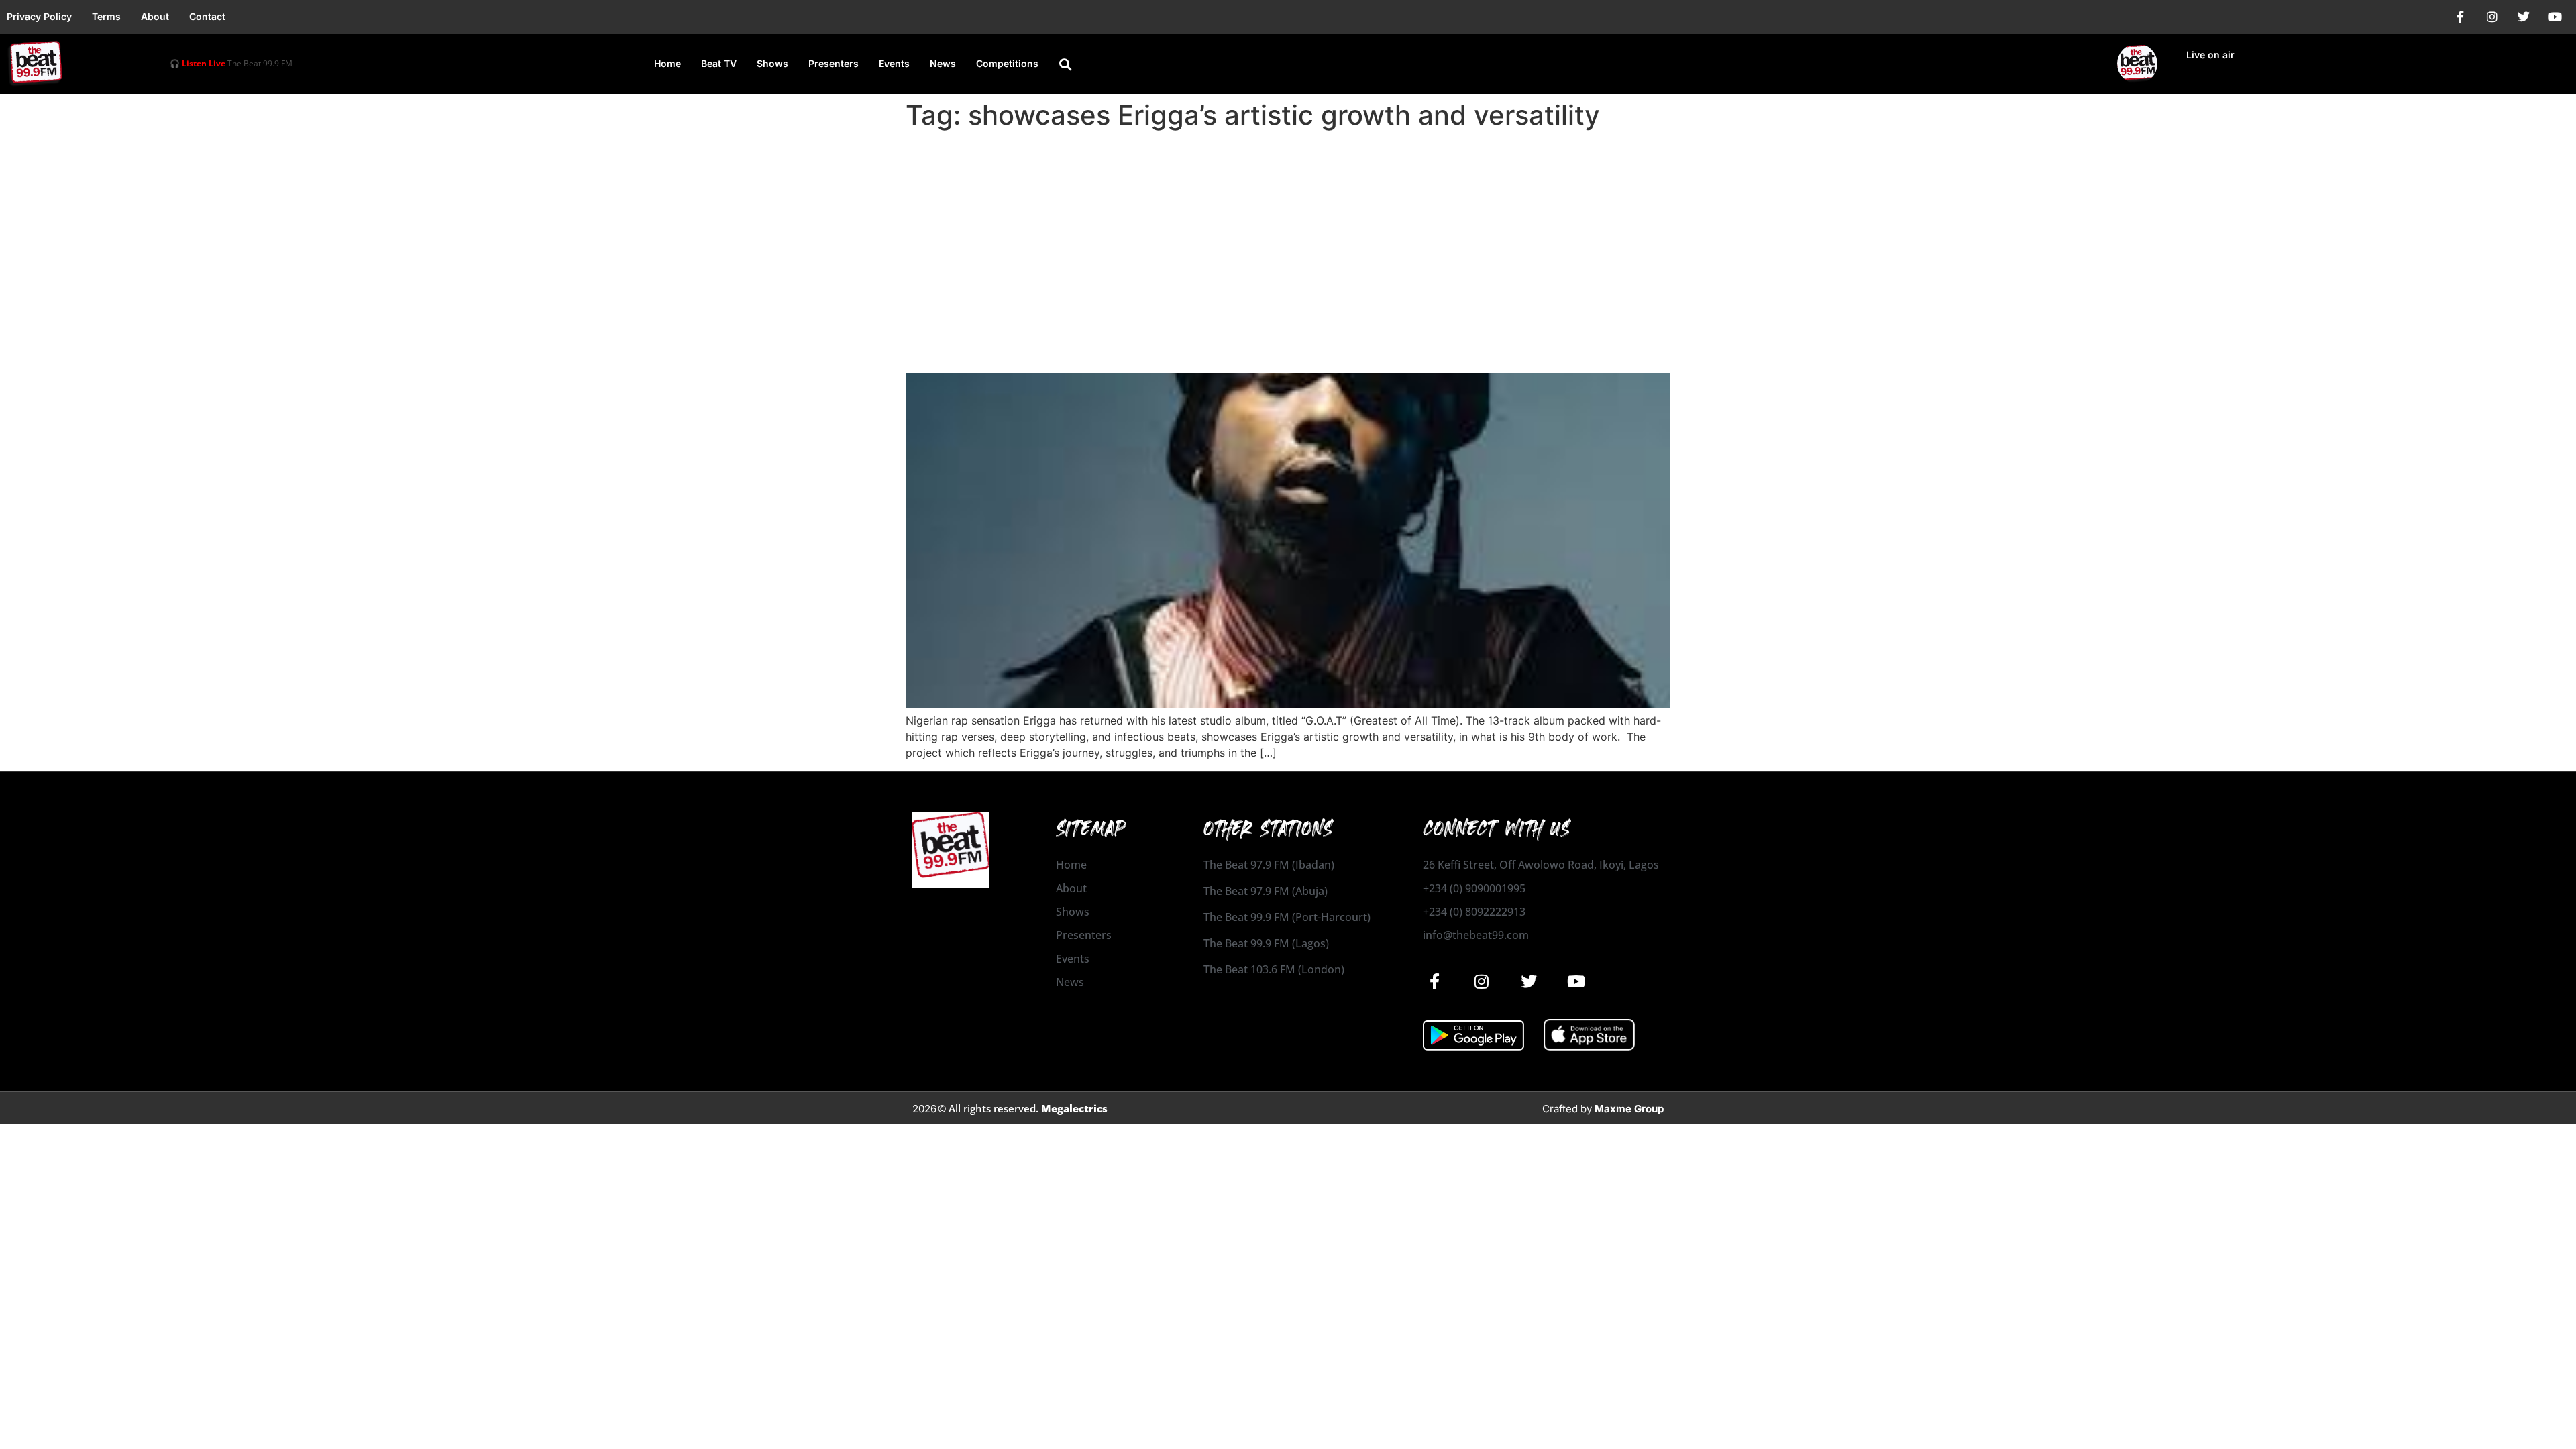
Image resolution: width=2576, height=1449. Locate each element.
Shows (772, 63)
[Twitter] (2524, 17)
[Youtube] (2555, 17)
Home (667, 63)
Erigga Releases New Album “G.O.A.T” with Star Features (1194, 349)
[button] (1065, 64)
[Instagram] (2492, 17)
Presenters (834, 63)
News (943, 63)
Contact (207, 16)
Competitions (1007, 63)
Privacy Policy (39, 16)
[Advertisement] (1288, 236)
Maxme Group (1629, 1109)
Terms (106, 16)
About (155, 16)
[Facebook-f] (2461, 17)
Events (894, 63)
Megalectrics (1074, 1108)
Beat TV (719, 63)
